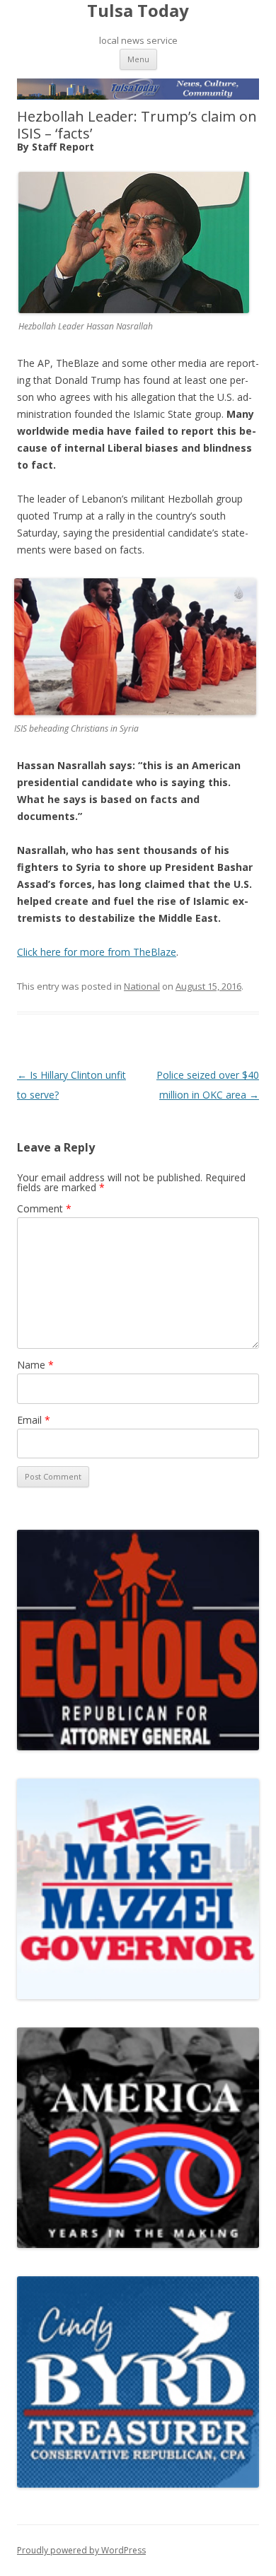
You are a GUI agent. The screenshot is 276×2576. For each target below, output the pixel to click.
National (142, 986)
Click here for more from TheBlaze (97, 952)
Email (34, 1420)
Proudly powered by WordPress (81, 2550)
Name (35, 1365)
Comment (44, 1208)
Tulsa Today (138, 11)
